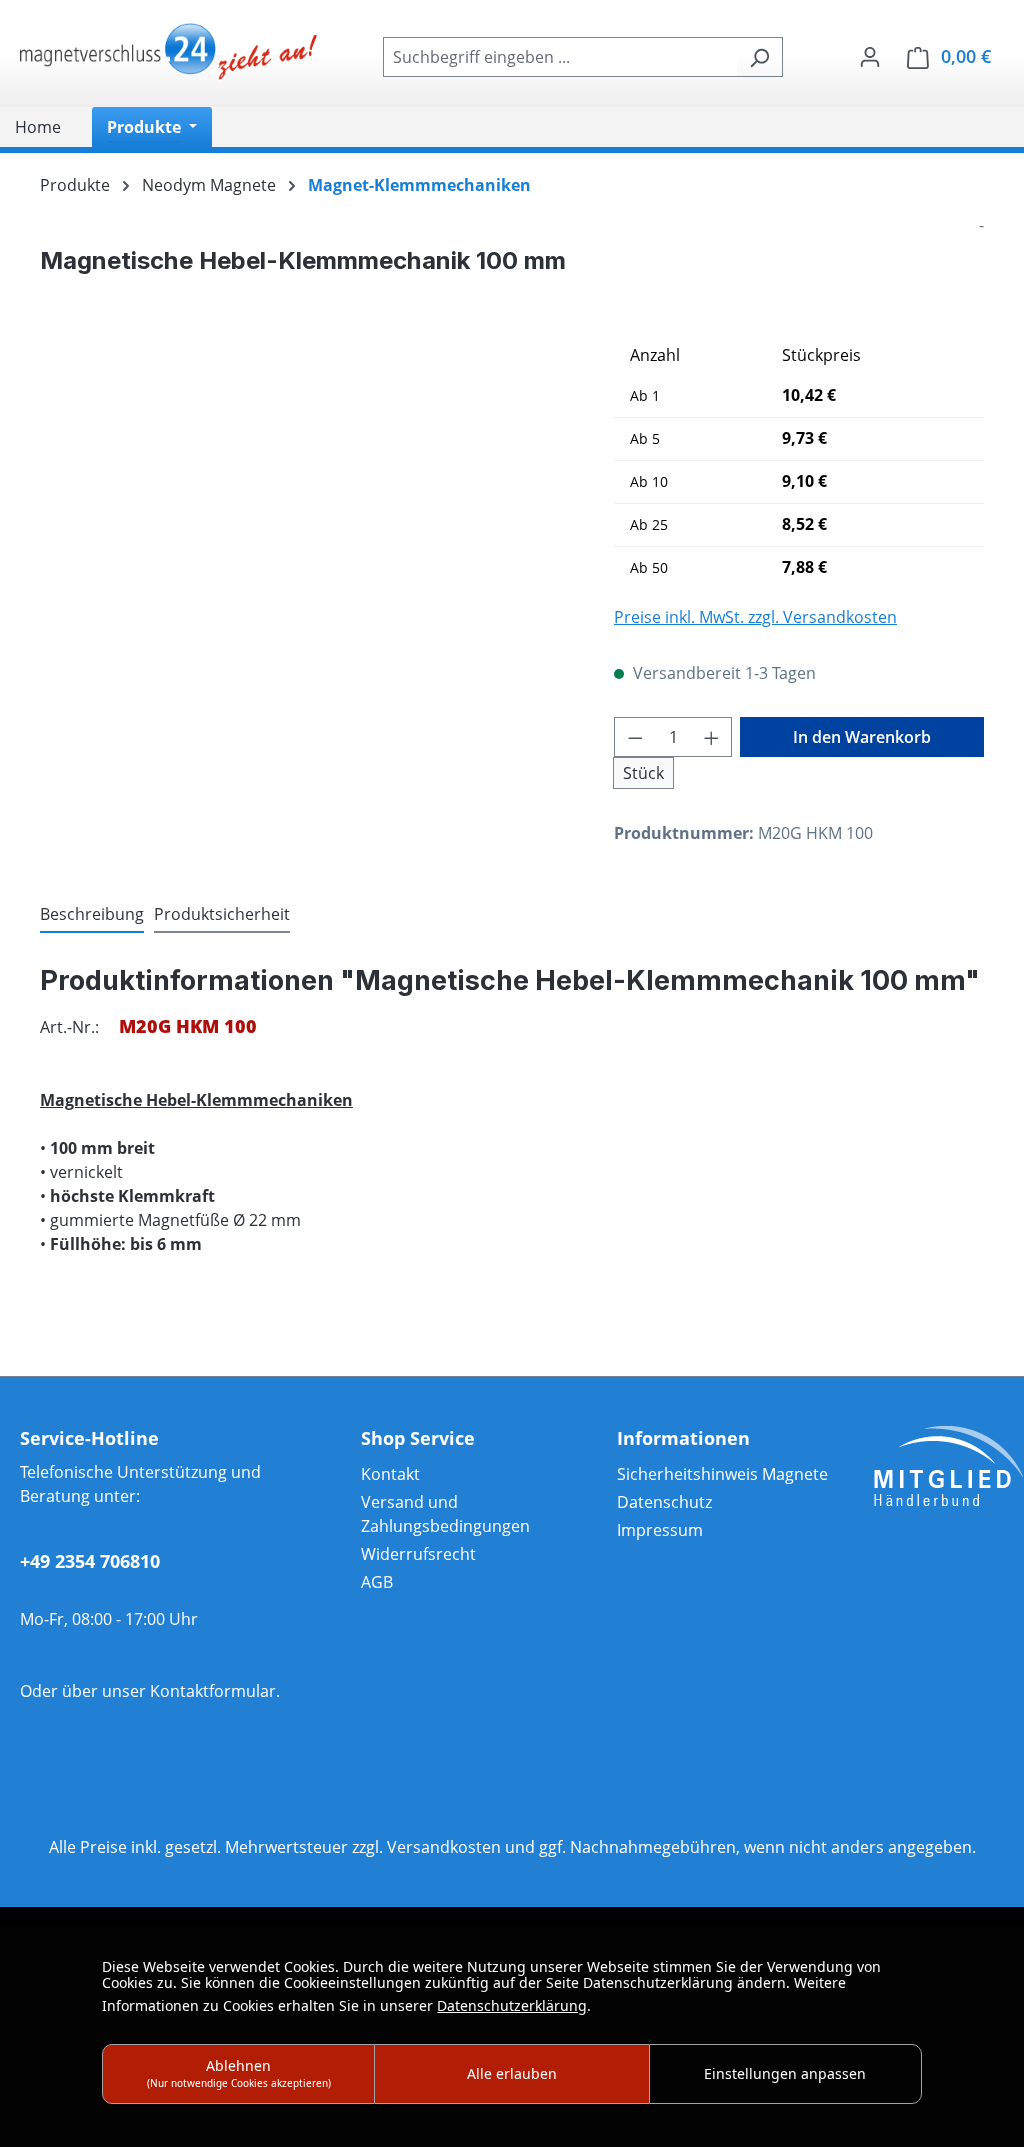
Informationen (683, 1438)
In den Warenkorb (862, 737)
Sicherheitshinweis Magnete (722, 1474)
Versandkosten (444, 1847)
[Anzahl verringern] (635, 737)
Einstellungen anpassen (785, 2073)
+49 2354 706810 (90, 1561)
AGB (377, 1582)
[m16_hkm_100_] (306, 550)
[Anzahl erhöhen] (712, 737)
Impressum (660, 1530)
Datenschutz (664, 1502)
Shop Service (418, 1438)
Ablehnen (239, 2072)
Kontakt (390, 1474)
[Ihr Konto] (870, 56)
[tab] (92, 915)
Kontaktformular (213, 1691)
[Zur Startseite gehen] (170, 53)
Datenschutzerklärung (512, 2005)
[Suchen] (759, 57)
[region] (307, 550)
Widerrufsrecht (418, 1554)
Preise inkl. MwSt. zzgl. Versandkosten (755, 617)
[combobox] (560, 57)
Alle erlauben (512, 2073)
